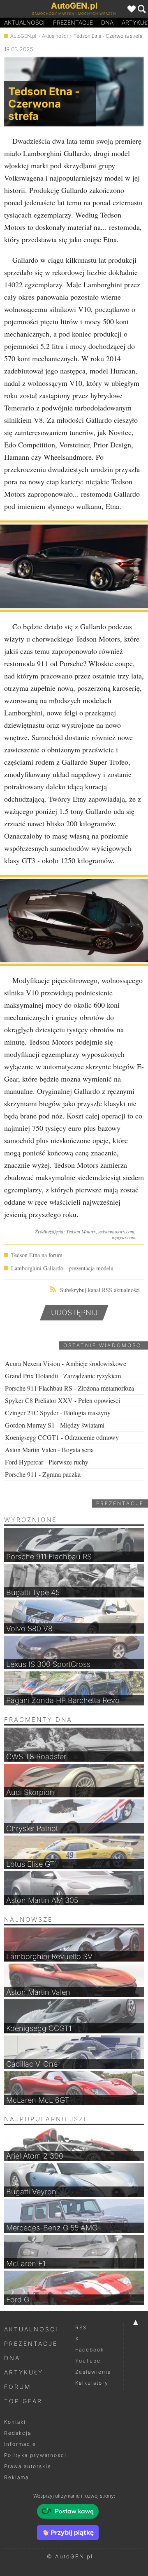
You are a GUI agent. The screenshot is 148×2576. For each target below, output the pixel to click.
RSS (81, 2327)
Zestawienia (93, 2372)
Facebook (90, 2350)
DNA (12, 2358)
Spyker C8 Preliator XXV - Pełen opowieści (62, 1400)
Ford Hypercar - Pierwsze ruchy (47, 1462)
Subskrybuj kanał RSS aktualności (100, 1290)
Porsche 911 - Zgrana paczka (43, 1474)
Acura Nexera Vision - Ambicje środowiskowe (66, 1363)
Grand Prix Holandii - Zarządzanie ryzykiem (63, 1376)
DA (107, 22)
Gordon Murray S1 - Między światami (55, 1425)
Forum (18, 2387)
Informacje (20, 2444)
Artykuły (24, 2372)
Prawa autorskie (28, 2466)
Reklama (16, 2477)
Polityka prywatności (35, 2455)
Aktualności (24, 22)
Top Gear (23, 2401)
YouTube (88, 2361)
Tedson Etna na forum (37, 1255)
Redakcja (18, 2433)
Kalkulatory (92, 2383)
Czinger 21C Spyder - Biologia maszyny (58, 1413)
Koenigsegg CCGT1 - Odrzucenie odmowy (62, 1437)
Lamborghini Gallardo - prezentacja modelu (62, 1268)
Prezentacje (73, 22)
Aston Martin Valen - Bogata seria (49, 1450)
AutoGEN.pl (23, 36)
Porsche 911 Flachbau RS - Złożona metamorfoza (69, 1388)
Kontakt (15, 2422)
